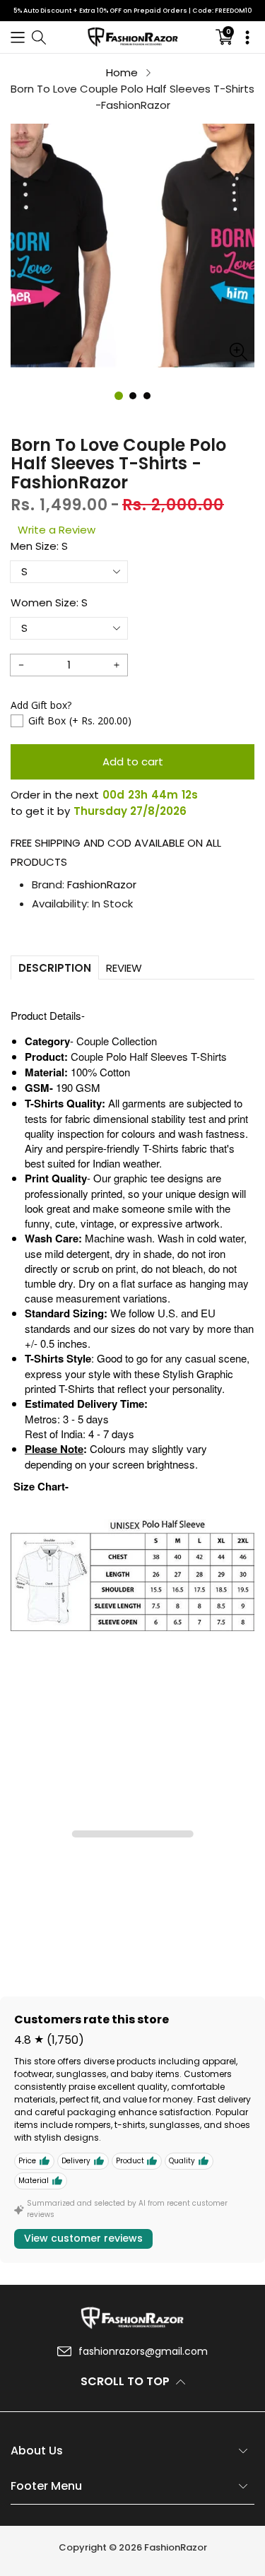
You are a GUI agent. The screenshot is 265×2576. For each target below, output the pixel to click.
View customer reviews (83, 2238)
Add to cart (133, 761)
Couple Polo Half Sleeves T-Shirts (149, 1056)
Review (124, 968)
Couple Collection (117, 1041)
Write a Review (57, 530)
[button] (18, 37)
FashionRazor (102, 884)
